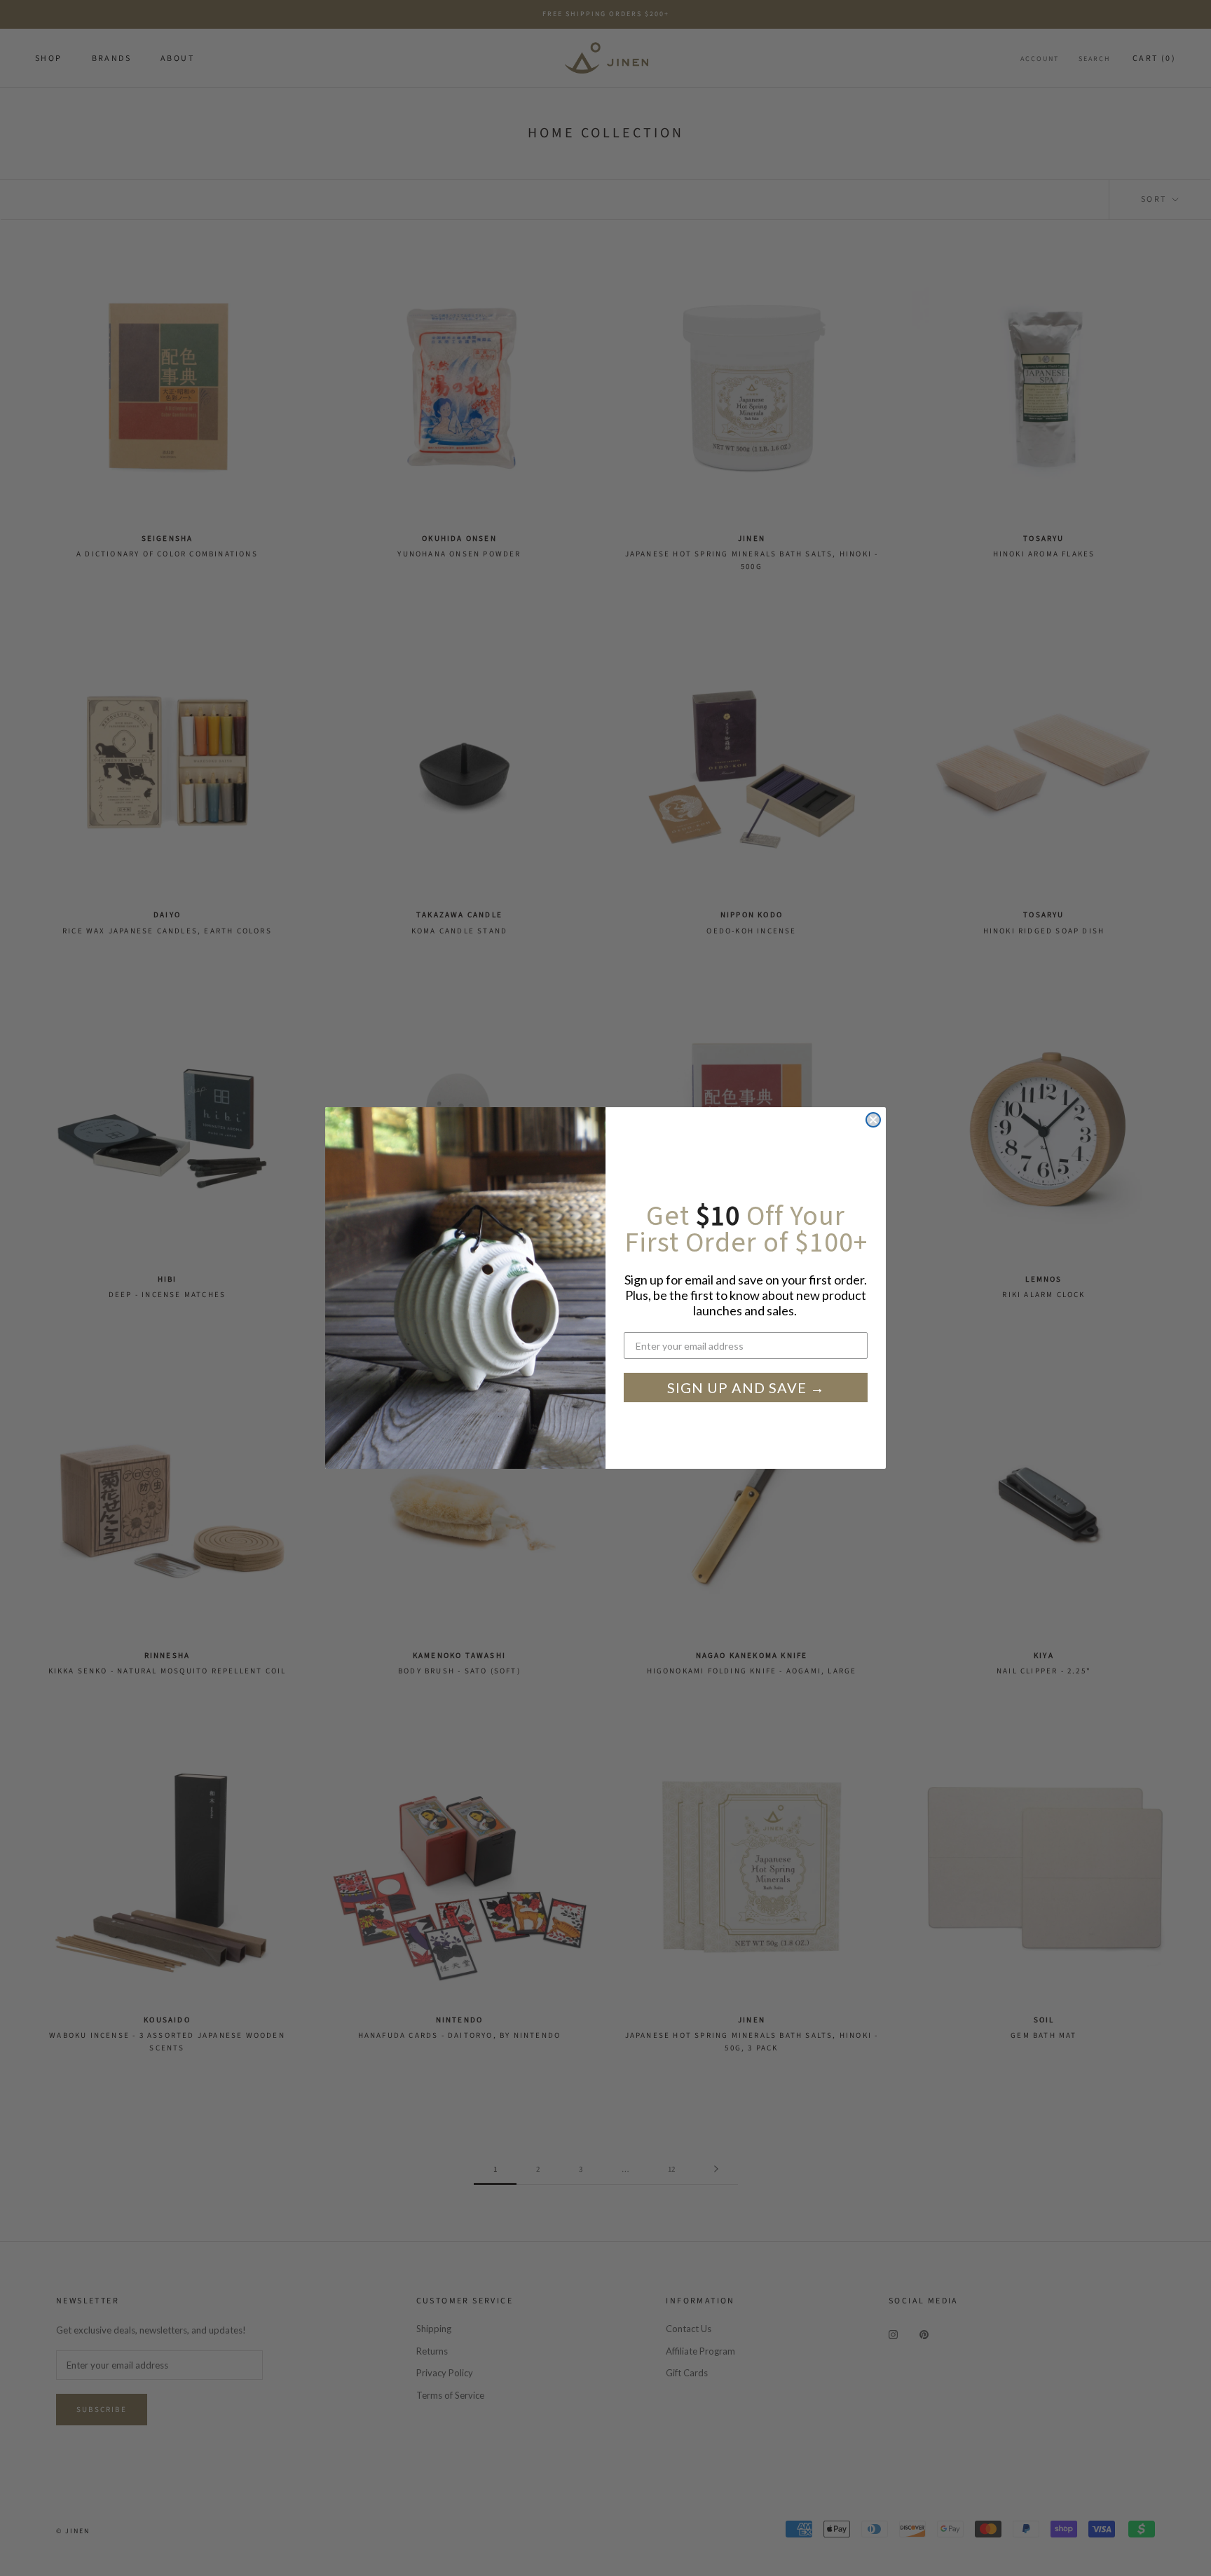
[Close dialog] (873, 1120)
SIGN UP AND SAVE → (746, 1388)
